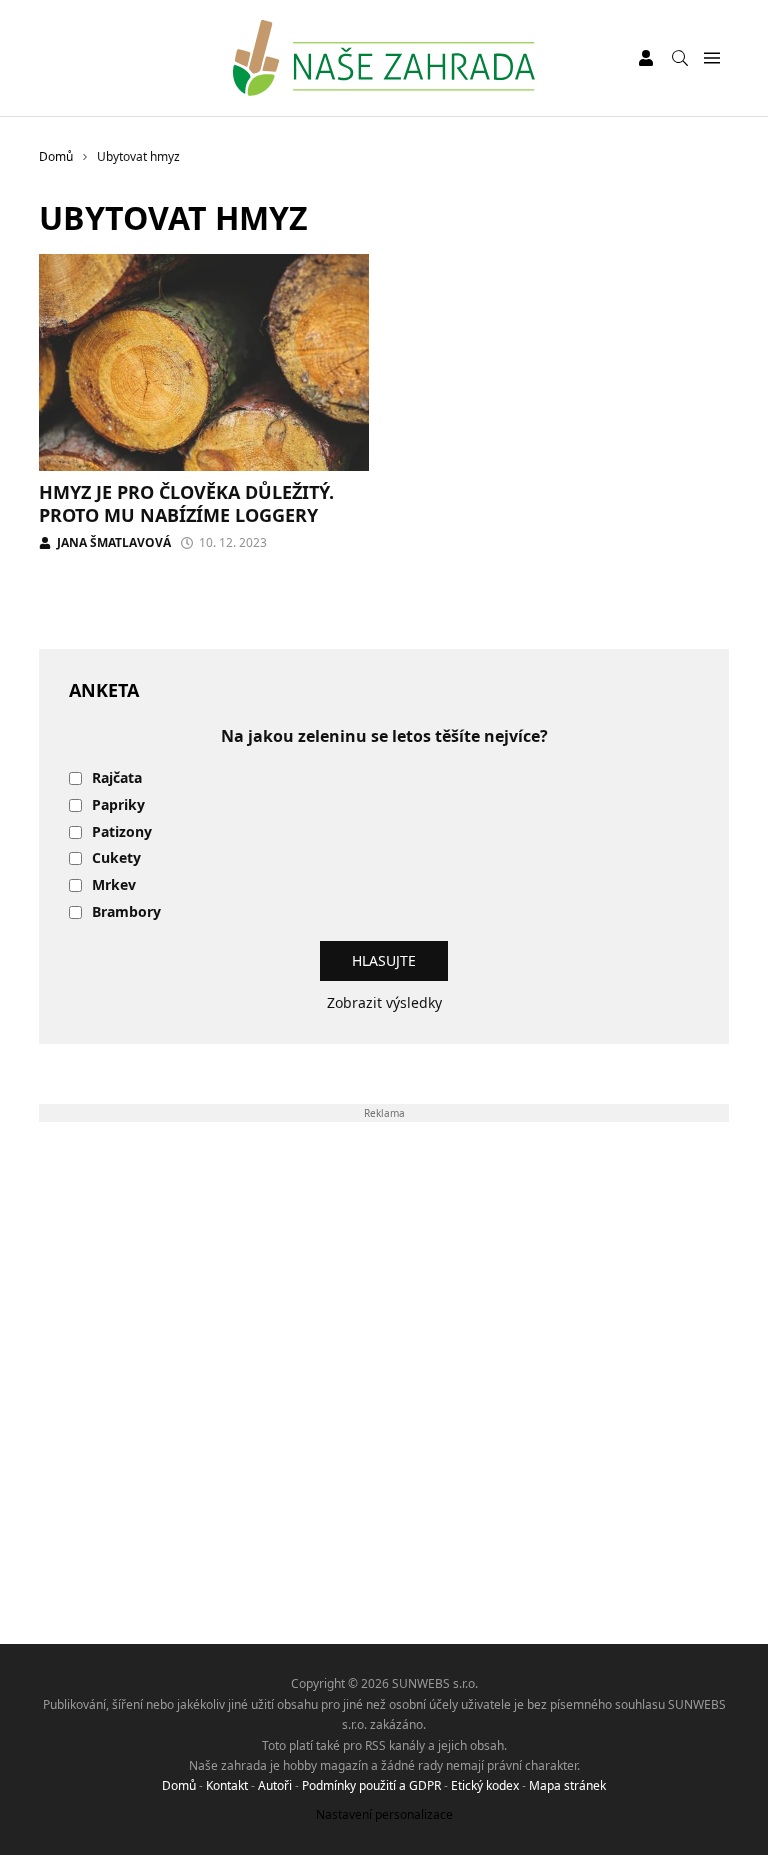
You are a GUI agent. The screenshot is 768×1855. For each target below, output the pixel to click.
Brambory (126, 912)
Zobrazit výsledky (384, 1002)
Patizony (122, 832)
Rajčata (117, 778)
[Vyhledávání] (680, 58)
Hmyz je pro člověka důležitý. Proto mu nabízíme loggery (186, 503)
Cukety (116, 858)
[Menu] (711, 58)
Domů (179, 1785)
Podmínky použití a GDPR (371, 1785)
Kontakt (227, 1785)
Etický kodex (485, 1785)
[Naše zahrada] (383, 58)
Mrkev (114, 885)
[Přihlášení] (646, 58)
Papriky (118, 805)
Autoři (275, 1785)
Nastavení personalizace (384, 1814)
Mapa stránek (567, 1785)
